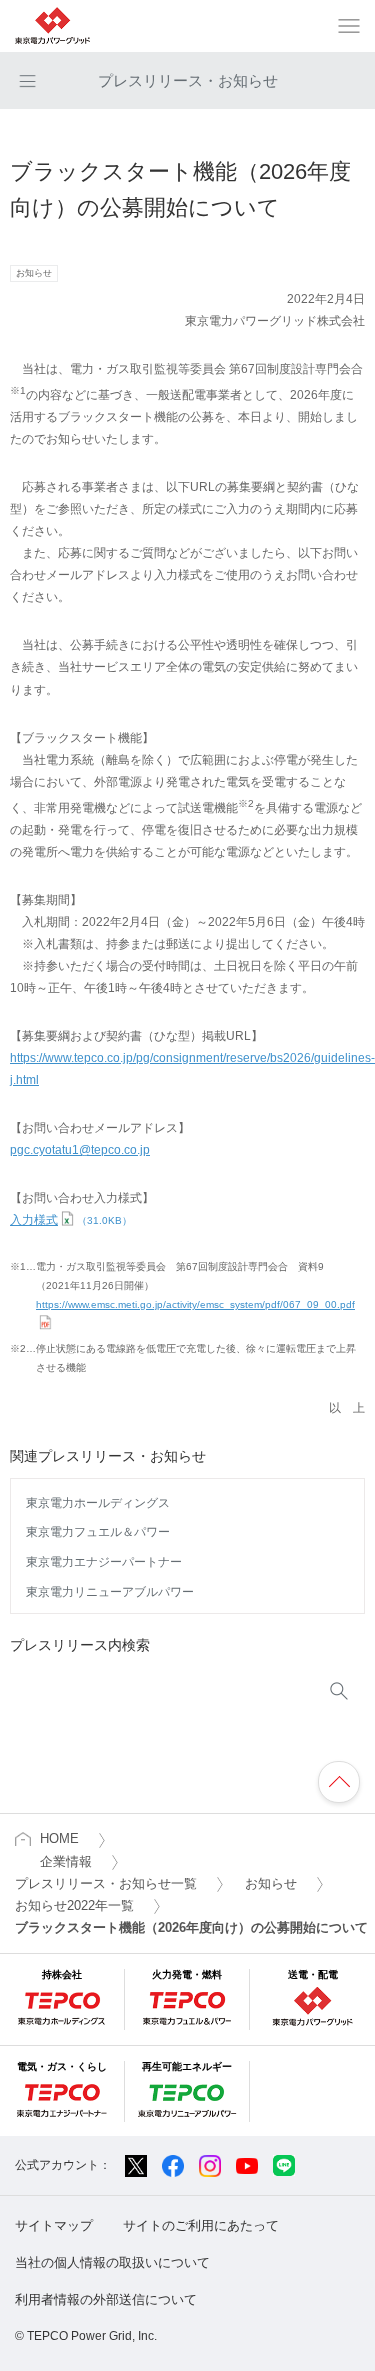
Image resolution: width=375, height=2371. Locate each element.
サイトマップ (54, 2225)
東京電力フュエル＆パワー (98, 1532)
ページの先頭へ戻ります (339, 1782)
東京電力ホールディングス (98, 1503)
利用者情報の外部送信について (106, 2299)
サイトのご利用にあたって (201, 2225)
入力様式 (71, 1220)
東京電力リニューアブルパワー (110, 1592)
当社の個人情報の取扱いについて (112, 2262)
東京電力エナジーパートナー (104, 1562)
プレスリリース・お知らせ (188, 80)
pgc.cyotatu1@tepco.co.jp (80, 1150)
